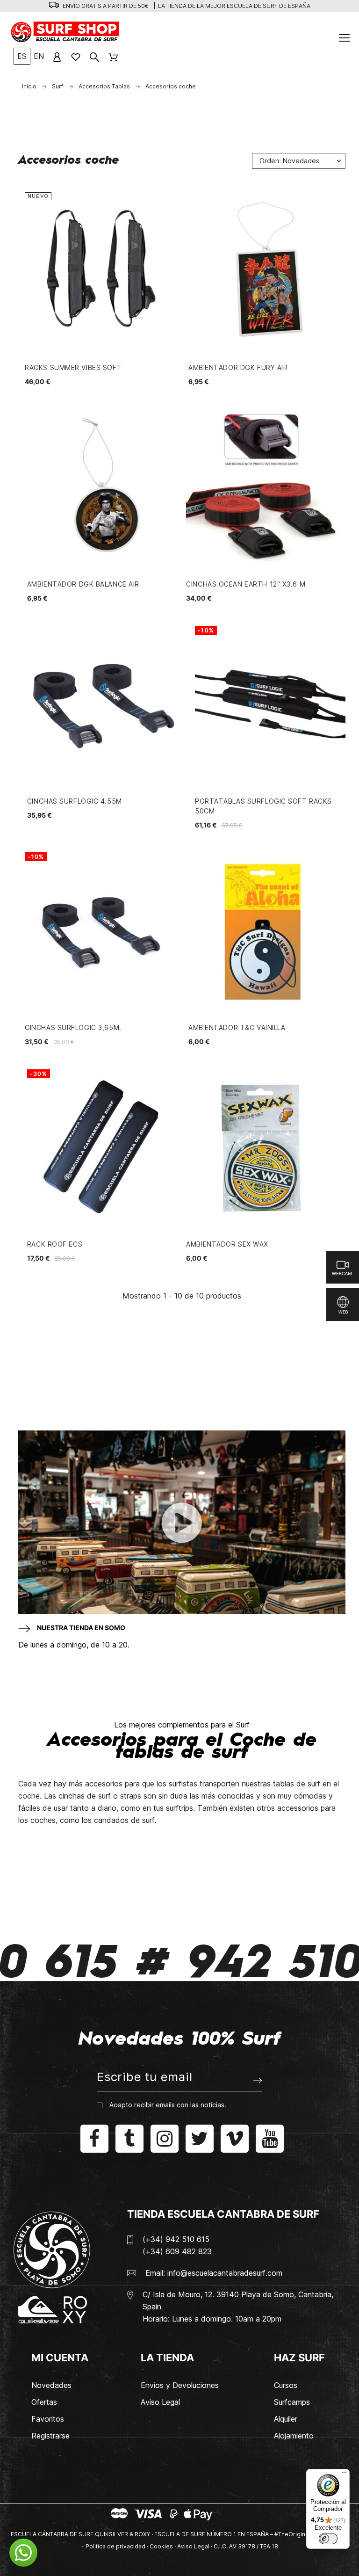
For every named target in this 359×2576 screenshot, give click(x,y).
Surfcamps (292, 2402)
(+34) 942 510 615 (176, 2239)
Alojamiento (294, 2436)
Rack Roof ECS (55, 1244)
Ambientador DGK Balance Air (83, 584)
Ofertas (44, 2402)
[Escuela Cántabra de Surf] (66, 33)
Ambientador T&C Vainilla (237, 1027)
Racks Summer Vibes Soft (73, 367)
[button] (23, 2553)
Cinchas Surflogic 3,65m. (73, 1027)
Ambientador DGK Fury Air (238, 367)
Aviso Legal (160, 2402)
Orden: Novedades (289, 161)
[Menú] (344, 2474)
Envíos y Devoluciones (180, 2385)
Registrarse (50, 2436)
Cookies (161, 2546)
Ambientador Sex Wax (227, 1244)
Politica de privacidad (115, 2546)
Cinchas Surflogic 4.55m (75, 801)
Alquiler (286, 2419)
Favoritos (48, 2419)
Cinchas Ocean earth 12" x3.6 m (246, 584)
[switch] (328, 2539)
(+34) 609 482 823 (177, 2251)
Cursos (286, 2385)
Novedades (51, 2385)
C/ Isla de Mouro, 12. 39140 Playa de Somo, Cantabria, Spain (238, 2300)
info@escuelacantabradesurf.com (225, 2273)
